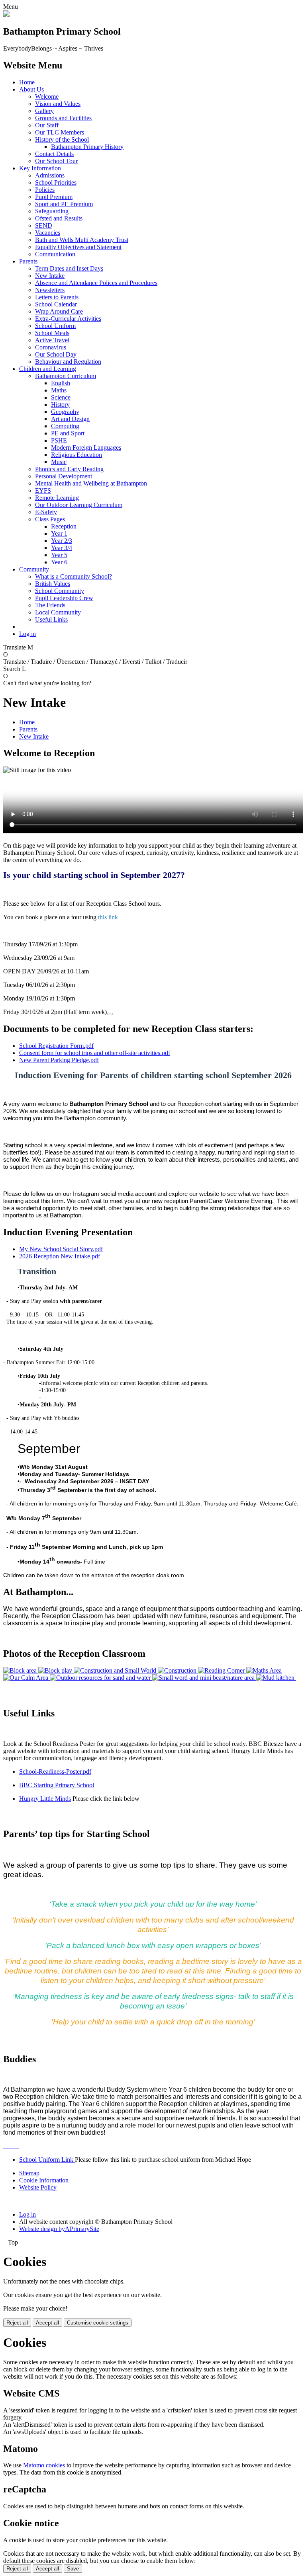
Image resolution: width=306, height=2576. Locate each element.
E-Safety (46, 512)
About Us (31, 89)
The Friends (50, 605)
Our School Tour (56, 161)
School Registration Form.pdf (56, 1046)
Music (59, 462)
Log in (27, 634)
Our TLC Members (60, 132)
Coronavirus (51, 347)
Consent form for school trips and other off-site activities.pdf (95, 1053)
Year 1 (59, 533)
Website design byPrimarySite (59, 2229)
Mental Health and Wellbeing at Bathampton (91, 483)
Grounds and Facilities (63, 118)
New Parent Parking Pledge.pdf (59, 1060)
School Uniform (55, 326)
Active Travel (52, 340)
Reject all (17, 2323)
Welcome (47, 97)
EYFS (43, 490)
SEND (44, 225)
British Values (53, 584)
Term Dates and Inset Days (69, 268)
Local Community (58, 612)
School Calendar (56, 304)
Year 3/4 (62, 548)
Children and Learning (48, 369)
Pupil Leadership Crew (64, 598)
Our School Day (56, 354)
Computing (65, 426)
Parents (28, 261)
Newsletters (50, 290)
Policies (45, 190)
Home (27, 82)
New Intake (50, 276)
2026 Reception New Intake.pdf (60, 1256)
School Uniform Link (47, 2160)
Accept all (47, 2323)
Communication (55, 254)
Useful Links (51, 619)
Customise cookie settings (98, 2323)
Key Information (40, 168)
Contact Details (54, 154)
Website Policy (38, 2187)
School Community (60, 591)
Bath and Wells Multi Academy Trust (82, 240)
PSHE (59, 440)
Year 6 (59, 562)
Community (34, 569)
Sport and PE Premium (64, 204)
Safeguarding (52, 211)
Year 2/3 (62, 541)
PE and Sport (68, 433)
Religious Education (76, 455)
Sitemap (29, 2173)
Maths (59, 390)
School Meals (52, 333)
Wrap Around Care (59, 311)
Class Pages (50, 519)
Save (73, 2569)
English (61, 383)
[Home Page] (6, 15)
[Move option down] (110, 1014)
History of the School (62, 139)
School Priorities (56, 182)
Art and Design (70, 419)
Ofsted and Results (59, 218)
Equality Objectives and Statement (78, 247)
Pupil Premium (54, 197)
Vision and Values (58, 104)
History (60, 405)
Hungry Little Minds (45, 1799)
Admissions (50, 175)
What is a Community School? (74, 576)
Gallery (44, 111)
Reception (64, 526)
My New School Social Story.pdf (61, 1249)
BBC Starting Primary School (57, 1785)
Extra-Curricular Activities (68, 319)
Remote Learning (57, 498)
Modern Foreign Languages (86, 448)
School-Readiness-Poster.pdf (55, 1772)
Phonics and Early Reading (69, 469)
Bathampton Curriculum (66, 376)
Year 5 (59, 555)
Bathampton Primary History (87, 147)
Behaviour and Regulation (68, 362)
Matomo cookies (44, 2465)
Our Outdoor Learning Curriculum (79, 505)
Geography (65, 412)
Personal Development (64, 476)
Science (61, 397)
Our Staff (47, 125)
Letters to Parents (57, 297)
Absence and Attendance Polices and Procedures (96, 283)
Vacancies (48, 233)
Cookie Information (44, 2180)
